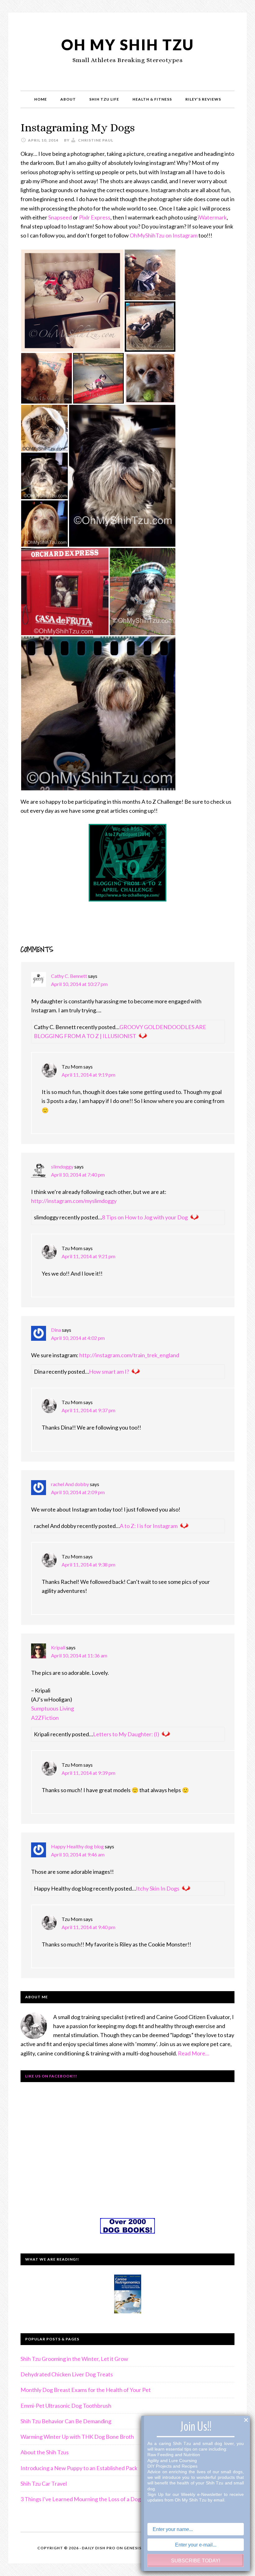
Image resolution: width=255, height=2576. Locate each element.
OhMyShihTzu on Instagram (164, 235)
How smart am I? (109, 1372)
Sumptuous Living (53, 1708)
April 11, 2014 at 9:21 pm (88, 1256)
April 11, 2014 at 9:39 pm (88, 1773)
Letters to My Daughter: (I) (126, 1734)
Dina (56, 1330)
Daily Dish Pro (99, 2548)
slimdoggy (62, 1166)
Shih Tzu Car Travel (44, 2483)
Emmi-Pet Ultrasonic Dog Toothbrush (66, 2406)
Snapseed (60, 217)
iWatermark (212, 217)
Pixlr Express (95, 217)
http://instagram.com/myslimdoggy (74, 1201)
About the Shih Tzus (45, 2452)
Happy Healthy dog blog (77, 1846)
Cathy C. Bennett (69, 976)
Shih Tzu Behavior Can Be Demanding (66, 2421)
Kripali (58, 1647)
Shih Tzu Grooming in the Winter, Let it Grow (74, 2359)
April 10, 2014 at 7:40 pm (78, 1175)
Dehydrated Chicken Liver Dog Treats (67, 2374)
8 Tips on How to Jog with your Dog (145, 1217)
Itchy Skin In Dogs (158, 1888)
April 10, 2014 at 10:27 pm (79, 984)
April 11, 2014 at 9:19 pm (88, 1075)
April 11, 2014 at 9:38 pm (88, 1564)
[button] (72, 301)
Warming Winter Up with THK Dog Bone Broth (77, 2437)
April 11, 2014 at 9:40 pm (88, 1927)
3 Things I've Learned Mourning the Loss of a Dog (81, 2499)
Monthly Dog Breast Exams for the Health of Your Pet (86, 2390)
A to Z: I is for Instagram (149, 1526)
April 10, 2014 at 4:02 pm (78, 1338)
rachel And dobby (70, 1484)
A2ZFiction (45, 1718)
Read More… (194, 2053)
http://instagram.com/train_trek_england (129, 1355)
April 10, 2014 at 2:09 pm (78, 1492)
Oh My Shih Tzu (128, 45)
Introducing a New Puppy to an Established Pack (79, 2468)
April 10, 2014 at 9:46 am (78, 1854)
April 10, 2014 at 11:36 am (79, 1655)
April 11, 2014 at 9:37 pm (88, 1410)
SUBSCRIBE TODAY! (196, 2561)
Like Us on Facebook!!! (51, 2076)
